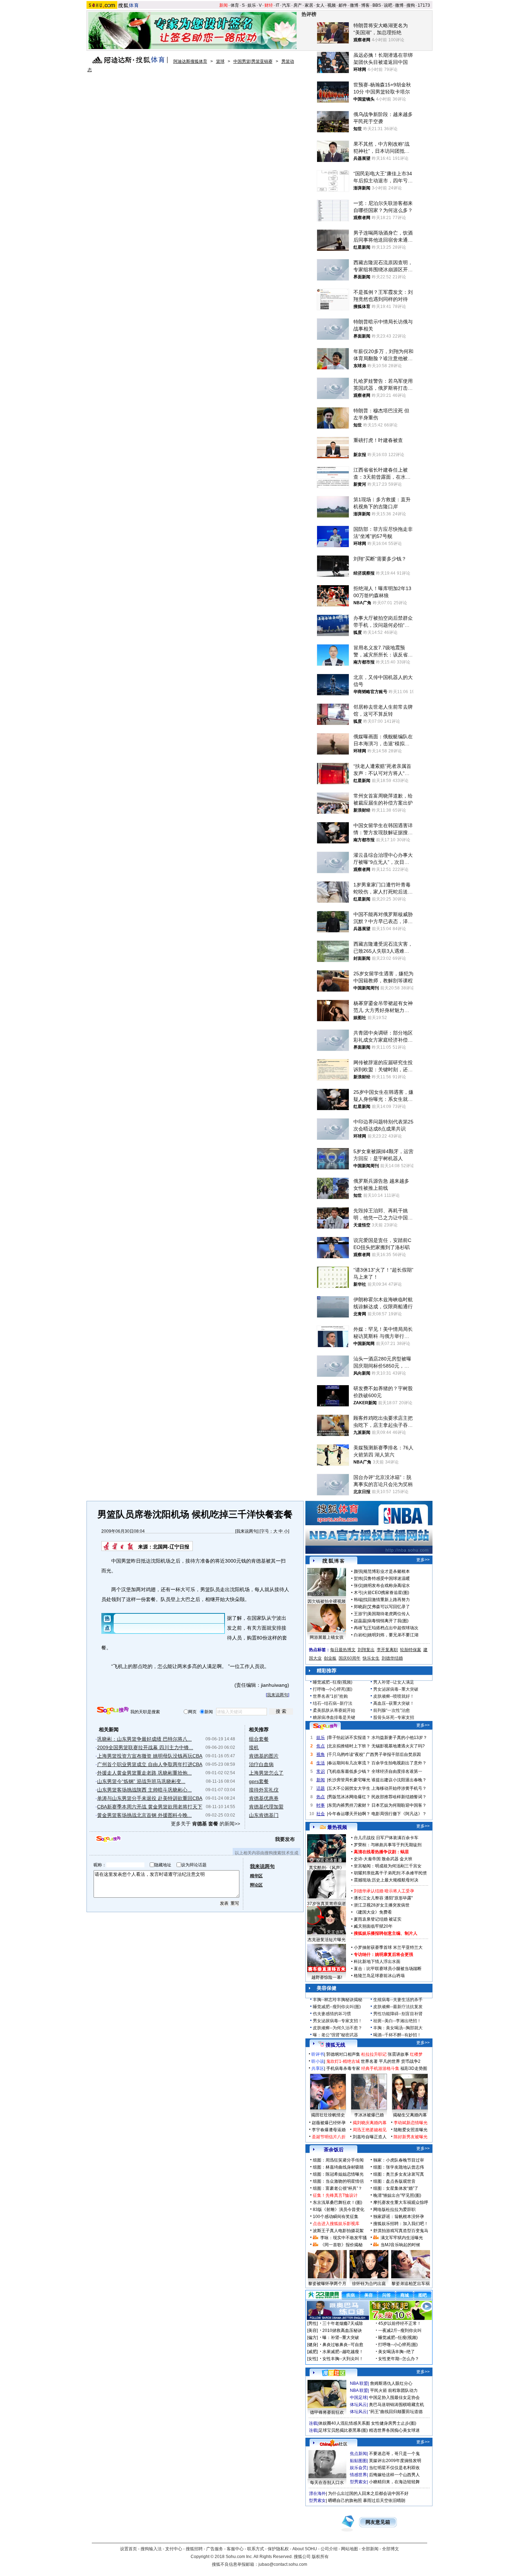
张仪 (358, 1586)
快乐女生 (371, 1658)
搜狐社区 (333, 2373)
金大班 (406, 1859)
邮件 (343, 5)
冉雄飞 (360, 1628)
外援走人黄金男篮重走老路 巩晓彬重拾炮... (144, 1773)
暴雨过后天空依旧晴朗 (384, 2501)
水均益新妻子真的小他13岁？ (399, 1738)
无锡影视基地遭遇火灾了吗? (398, 1746)
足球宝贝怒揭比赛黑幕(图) (343, 2430)
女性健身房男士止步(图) (394, 2423)
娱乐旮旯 (358, 2468)
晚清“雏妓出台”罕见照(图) (397, 2195)
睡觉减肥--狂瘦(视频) (333, 1682)
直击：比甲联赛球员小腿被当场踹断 (388, 1969)
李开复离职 (387, 1650)
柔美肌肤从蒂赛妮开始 (334, 1710)
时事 (321, 1805)
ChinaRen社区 (334, 2443)
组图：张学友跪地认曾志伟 (399, 2167)
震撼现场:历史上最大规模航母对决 (386, 1880)
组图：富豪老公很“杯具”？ (338, 2188)
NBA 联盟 (359, 2383)
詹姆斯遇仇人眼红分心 (391, 2383)
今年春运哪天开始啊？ (349, 1814)
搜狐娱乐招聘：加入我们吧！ (401, 2224)
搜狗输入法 (151, 2549)
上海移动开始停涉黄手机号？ (399, 1788)
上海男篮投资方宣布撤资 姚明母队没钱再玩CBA (150, 1756)
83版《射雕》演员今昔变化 (339, 2210)
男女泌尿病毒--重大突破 (396, 1689)
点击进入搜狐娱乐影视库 (336, 2224)
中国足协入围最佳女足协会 (394, 2398)
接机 (254, 1747)
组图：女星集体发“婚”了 (396, 2188)
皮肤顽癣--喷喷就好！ (394, 1696)
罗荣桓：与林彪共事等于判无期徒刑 (388, 1845)
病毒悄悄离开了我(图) (388, 1621)
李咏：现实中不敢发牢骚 (344, 2238)
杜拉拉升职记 (374, 2054)
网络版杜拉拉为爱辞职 (394, 2210)
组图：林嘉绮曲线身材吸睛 (338, 2167)
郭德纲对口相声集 (343, 2054)
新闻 (223, 5)
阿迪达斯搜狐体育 (190, 61)
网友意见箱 (378, 2522)
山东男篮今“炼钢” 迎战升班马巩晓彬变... (141, 1781)
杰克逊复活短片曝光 (327, 1940)
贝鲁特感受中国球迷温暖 (387, 1578)
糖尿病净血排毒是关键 (334, 1717)
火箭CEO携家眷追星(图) (386, 1593)
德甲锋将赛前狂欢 (327, 2412)
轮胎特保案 (411, 1650)
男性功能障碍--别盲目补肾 (398, 2014)
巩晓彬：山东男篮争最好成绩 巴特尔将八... (144, 1739)
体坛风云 (358, 2405)
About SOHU (305, 2549)
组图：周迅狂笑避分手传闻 (338, 2160)
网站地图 (350, 2549)
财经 (269, 5)
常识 (321, 1771)
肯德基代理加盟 (266, 1807)
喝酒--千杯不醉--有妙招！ (397, 2035)
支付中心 (174, 2549)
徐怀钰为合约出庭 (369, 2284)
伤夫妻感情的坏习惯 (332, 2014)
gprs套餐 (259, 1781)
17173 (424, 5)
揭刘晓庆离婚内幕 (370, 2123)
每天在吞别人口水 (327, 2483)
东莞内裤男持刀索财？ (349, 1805)
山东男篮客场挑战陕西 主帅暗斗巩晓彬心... (144, 1790)
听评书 (318, 2054)
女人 (320, 5)
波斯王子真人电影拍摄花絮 (338, 2231)
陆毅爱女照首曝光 (411, 2130)
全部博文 (390, 2549)
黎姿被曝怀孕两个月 (327, 2284)
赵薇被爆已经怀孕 (329, 2123)
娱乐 (252, 5)
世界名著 (369, 2061)
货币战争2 (411, 2061)
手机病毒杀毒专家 (343, 2068)
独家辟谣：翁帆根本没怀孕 (399, 2217)
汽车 (286, 5)
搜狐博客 (333, 1561)
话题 (321, 1788)
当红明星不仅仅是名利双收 (394, 2468)
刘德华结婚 (392, 1658)
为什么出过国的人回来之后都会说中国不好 (368, 2493)
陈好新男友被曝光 (411, 2137)
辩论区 (256, 1885)
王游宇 (360, 1614)
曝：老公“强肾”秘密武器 (335, 2035)
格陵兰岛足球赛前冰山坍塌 (379, 1976)
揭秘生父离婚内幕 (410, 2115)
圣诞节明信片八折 (329, 2137)
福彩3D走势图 (414, 2068)
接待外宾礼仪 (264, 1790)
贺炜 (358, 1578)
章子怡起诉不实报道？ (349, 1738)
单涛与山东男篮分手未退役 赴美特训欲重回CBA (150, 1798)
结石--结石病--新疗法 (333, 1703)
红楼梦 (416, 2054)
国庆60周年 (350, 1658)
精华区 (256, 1876)
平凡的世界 (389, 2061)
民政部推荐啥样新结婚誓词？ (399, 1797)
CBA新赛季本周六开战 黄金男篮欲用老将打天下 (150, 1807)
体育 (235, 5)
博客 (365, 5)
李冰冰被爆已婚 (369, 2115)
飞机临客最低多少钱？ (349, 1771)
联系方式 (256, 2549)
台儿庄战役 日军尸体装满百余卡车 (386, 1838)
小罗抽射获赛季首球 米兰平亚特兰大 (388, 1947)
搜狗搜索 (113, 1711)
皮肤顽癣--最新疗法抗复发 (398, 2007)
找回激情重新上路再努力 (387, 1600)
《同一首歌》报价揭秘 (341, 2245)
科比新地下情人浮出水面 (377, 1962)
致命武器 (390, 1859)
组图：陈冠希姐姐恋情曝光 (338, 2174)
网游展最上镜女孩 (327, 1637)
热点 (321, 1797)
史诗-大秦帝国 (367, 1859)
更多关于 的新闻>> (205, 1824)
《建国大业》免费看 (373, 1912)
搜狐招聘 (194, 2549)
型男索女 (358, 2482)
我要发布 (285, 1839)
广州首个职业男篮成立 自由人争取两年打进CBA (150, 1764)
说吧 (388, 5)
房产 (298, 5)
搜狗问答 (325, 1726)
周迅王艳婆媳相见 (370, 2130)
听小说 (318, 2061)
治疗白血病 (261, 1764)
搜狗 (411, 5)
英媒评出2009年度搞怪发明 (395, 2461)
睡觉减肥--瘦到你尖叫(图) (337, 2007)
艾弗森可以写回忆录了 (389, 1607)
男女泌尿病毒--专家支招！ (338, 2021)
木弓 (358, 1593)
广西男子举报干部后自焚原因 (393, 1754)
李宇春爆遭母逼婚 (329, 2130)
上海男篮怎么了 (266, 1773)
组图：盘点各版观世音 (394, 2181)
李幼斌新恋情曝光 (411, 2123)
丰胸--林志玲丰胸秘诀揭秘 (338, 2000)
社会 (321, 1814)
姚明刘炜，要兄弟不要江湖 (393, 1635)
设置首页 (129, 2549)
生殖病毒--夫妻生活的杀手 (398, 2000)
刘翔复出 (366, 1650)
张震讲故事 (398, 2054)
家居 (309, 5)
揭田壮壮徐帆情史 (328, 2115)
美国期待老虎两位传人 (389, 1614)
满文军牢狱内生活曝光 (402, 2238)
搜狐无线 (335, 2045)
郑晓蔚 (360, 1607)
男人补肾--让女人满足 (394, 1682)
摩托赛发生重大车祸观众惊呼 (401, 2202)
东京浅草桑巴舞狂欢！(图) (338, 2202)
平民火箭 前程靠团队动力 (394, 2390)
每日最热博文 (343, 1650)
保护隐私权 (278, 2549)
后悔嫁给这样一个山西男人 (394, 2475)
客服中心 (235, 2549)
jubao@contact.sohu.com (283, 2564)
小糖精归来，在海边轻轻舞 (394, 2482)
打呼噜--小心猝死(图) (333, 1689)
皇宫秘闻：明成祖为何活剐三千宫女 (388, 1866)
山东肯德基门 (264, 1815)
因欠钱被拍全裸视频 (327, 1601)
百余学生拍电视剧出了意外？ (399, 1763)
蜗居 (405, 1852)
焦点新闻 (358, 2454)
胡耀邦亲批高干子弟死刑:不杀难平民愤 (390, 1873)
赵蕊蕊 (360, 1621)
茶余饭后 (334, 2150)
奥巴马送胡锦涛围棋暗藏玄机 (396, 2405)
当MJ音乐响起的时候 (400, 2245)
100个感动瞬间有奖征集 (336, 2217)
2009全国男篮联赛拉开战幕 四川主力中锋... (145, 1747)
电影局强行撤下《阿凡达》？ (399, 1814)
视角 (321, 1754)
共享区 (318, 2068)
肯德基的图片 (264, 1756)
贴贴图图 (358, 2461)
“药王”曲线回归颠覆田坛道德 (396, 2412)
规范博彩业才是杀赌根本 (387, 1571)
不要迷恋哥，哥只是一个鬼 (394, 2454)
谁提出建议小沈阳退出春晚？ (399, 1780)
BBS (377, 5)
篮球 (220, 61)
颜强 (358, 1571)
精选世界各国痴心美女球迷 (394, 2430)
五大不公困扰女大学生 (349, 1788)
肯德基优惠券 (264, 1798)
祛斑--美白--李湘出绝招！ (397, 2021)
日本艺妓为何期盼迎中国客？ (399, 1805)
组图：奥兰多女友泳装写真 (399, 2174)
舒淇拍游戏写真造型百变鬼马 (401, 2231)
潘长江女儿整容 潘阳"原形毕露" (383, 1898)
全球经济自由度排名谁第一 (397, 1771)
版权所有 (320, 2557)
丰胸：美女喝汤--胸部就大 (398, 2028)
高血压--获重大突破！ (394, 1703)
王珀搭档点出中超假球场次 (393, 1628)
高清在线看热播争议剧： (377, 1852)
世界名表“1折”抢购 (330, 1696)
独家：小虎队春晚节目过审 (399, 2160)
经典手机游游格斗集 (380, 2068)
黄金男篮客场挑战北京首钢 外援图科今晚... (144, 1815)
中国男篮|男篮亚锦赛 (253, 61)
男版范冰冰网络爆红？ (349, 1797)
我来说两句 (247, 1531)
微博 (354, 5)
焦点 (321, 1746)
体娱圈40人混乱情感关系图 (344, 2423)
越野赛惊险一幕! (327, 1977)
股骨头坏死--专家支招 (394, 1717)
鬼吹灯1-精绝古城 (343, 2061)
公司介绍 (329, 2549)
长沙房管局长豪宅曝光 (349, 1780)
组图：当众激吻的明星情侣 (338, 2181)
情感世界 (358, 2475)
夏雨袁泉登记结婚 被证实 (378, 1919)
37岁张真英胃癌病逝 (327, 1904)
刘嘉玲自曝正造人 (370, 2137)
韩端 (358, 1600)
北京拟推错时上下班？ (349, 1746)
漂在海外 (317, 2493)
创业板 (330, 1658)
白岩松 (360, 1635)
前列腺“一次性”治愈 (392, 1710)
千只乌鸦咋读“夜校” (346, 1754)
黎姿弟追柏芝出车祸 (411, 2284)
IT (278, 5)
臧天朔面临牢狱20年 (373, 1926)
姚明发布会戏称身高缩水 (387, 1586)
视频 (332, 5)
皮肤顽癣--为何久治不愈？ (338, 2028)
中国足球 (358, 2398)
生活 (321, 1763)
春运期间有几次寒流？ (349, 1763)
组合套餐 (259, 1739)
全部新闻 (370, 2549)
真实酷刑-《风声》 (327, 1868)
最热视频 (337, 1827)
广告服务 (215, 2549)
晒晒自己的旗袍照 (345, 2501)
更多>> (423, 1560)
